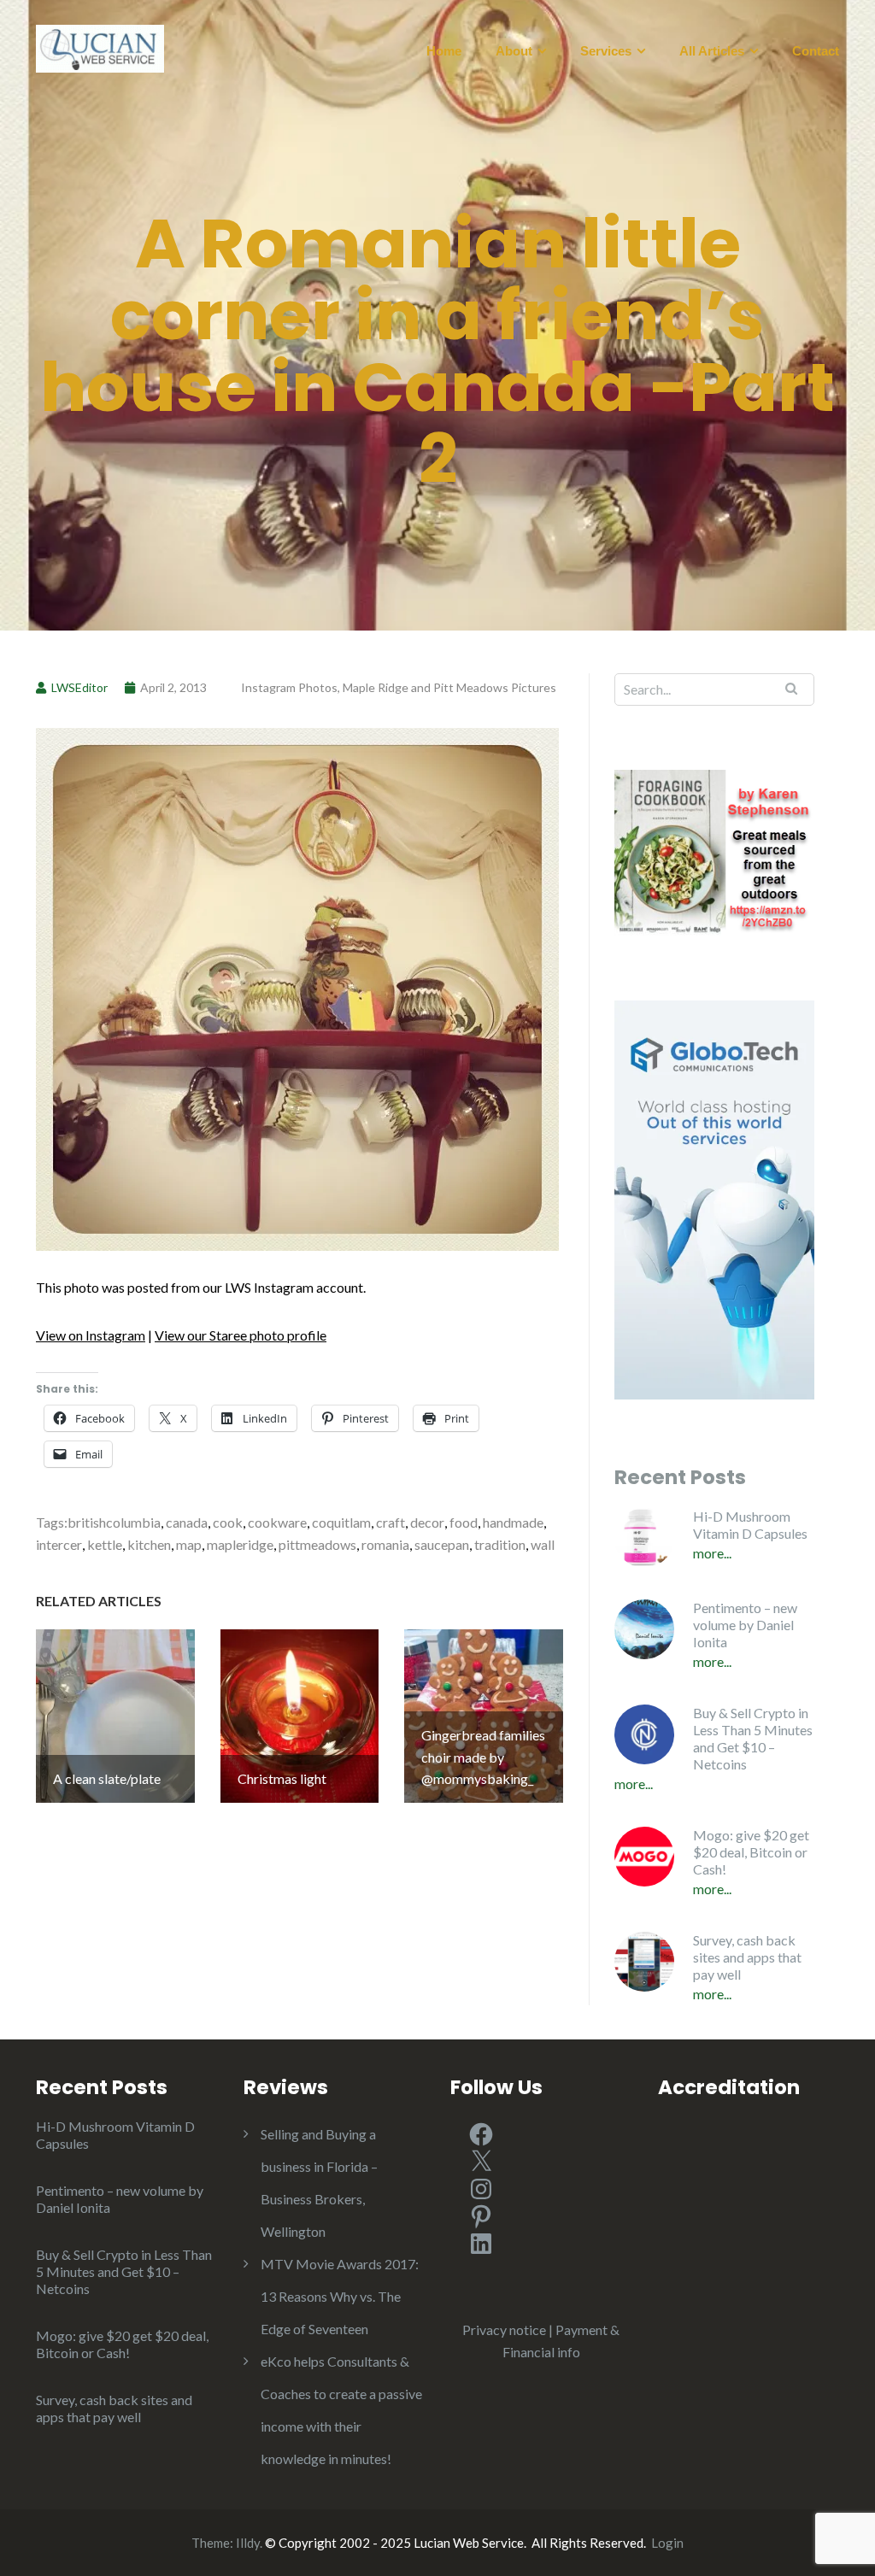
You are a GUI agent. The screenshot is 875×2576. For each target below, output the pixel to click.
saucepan (442, 1544)
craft (391, 1522)
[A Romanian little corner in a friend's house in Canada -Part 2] (297, 987)
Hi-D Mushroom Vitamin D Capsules (750, 1525)
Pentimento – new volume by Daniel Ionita (745, 1625)
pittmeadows (317, 1544)
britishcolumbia (114, 1522)
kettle (105, 1544)
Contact (816, 51)
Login (667, 2543)
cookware (277, 1522)
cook (228, 1522)
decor (427, 1522)
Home (444, 51)
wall (543, 1544)
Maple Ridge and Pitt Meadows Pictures (449, 687)
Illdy (248, 2543)
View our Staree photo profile (241, 1335)
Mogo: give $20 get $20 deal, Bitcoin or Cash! (751, 1852)
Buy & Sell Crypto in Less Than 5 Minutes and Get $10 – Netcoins (753, 1738)
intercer (59, 1544)
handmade (513, 1522)
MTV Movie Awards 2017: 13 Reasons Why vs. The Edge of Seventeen (340, 2296)
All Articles (712, 51)
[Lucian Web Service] (100, 47)
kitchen (149, 1544)
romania (385, 1544)
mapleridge (240, 1544)
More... (712, 1553)
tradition (500, 1544)
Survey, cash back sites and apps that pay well (747, 1957)
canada (187, 1522)
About (514, 51)
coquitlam (341, 1522)
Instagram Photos (289, 687)
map (189, 1544)
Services (606, 51)
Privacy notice (504, 2330)
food (464, 1522)
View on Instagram (91, 1335)
